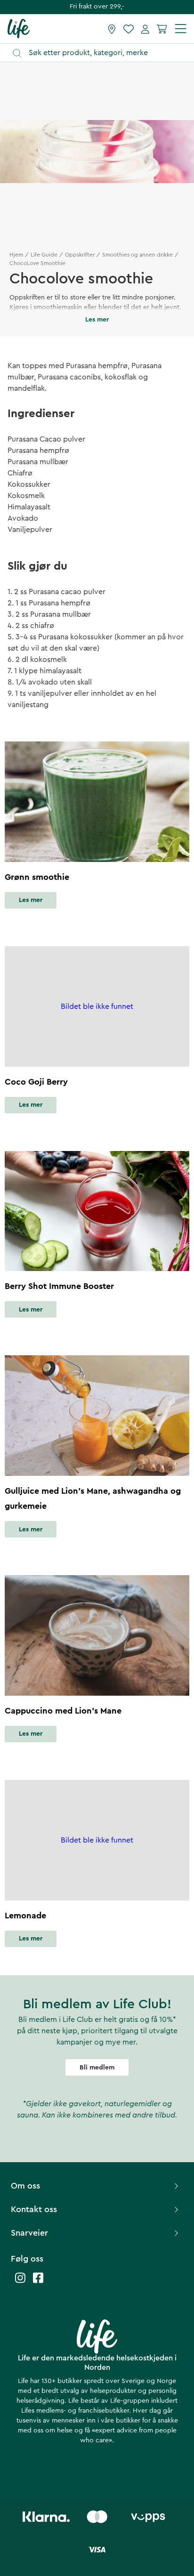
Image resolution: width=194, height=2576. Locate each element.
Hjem (16, 255)
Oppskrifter (80, 255)
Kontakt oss (34, 2209)
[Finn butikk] (112, 29)
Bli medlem (97, 2068)
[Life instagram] (20, 2282)
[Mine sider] (145, 29)
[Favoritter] (129, 29)
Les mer (31, 900)
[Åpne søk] (101, 53)
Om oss (25, 2186)
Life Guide (44, 255)
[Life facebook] (38, 2282)
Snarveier (29, 2233)
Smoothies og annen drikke (137, 255)
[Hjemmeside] (19, 28)
